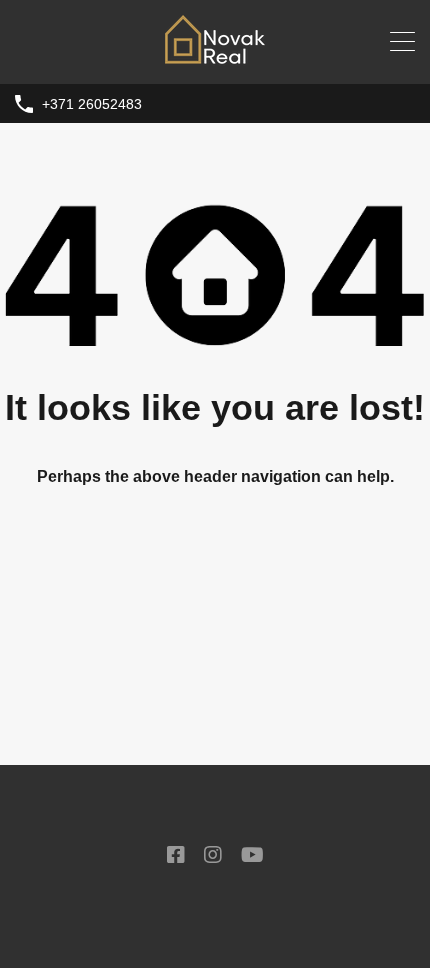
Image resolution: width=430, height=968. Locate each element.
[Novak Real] (215, 59)
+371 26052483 (92, 104)
